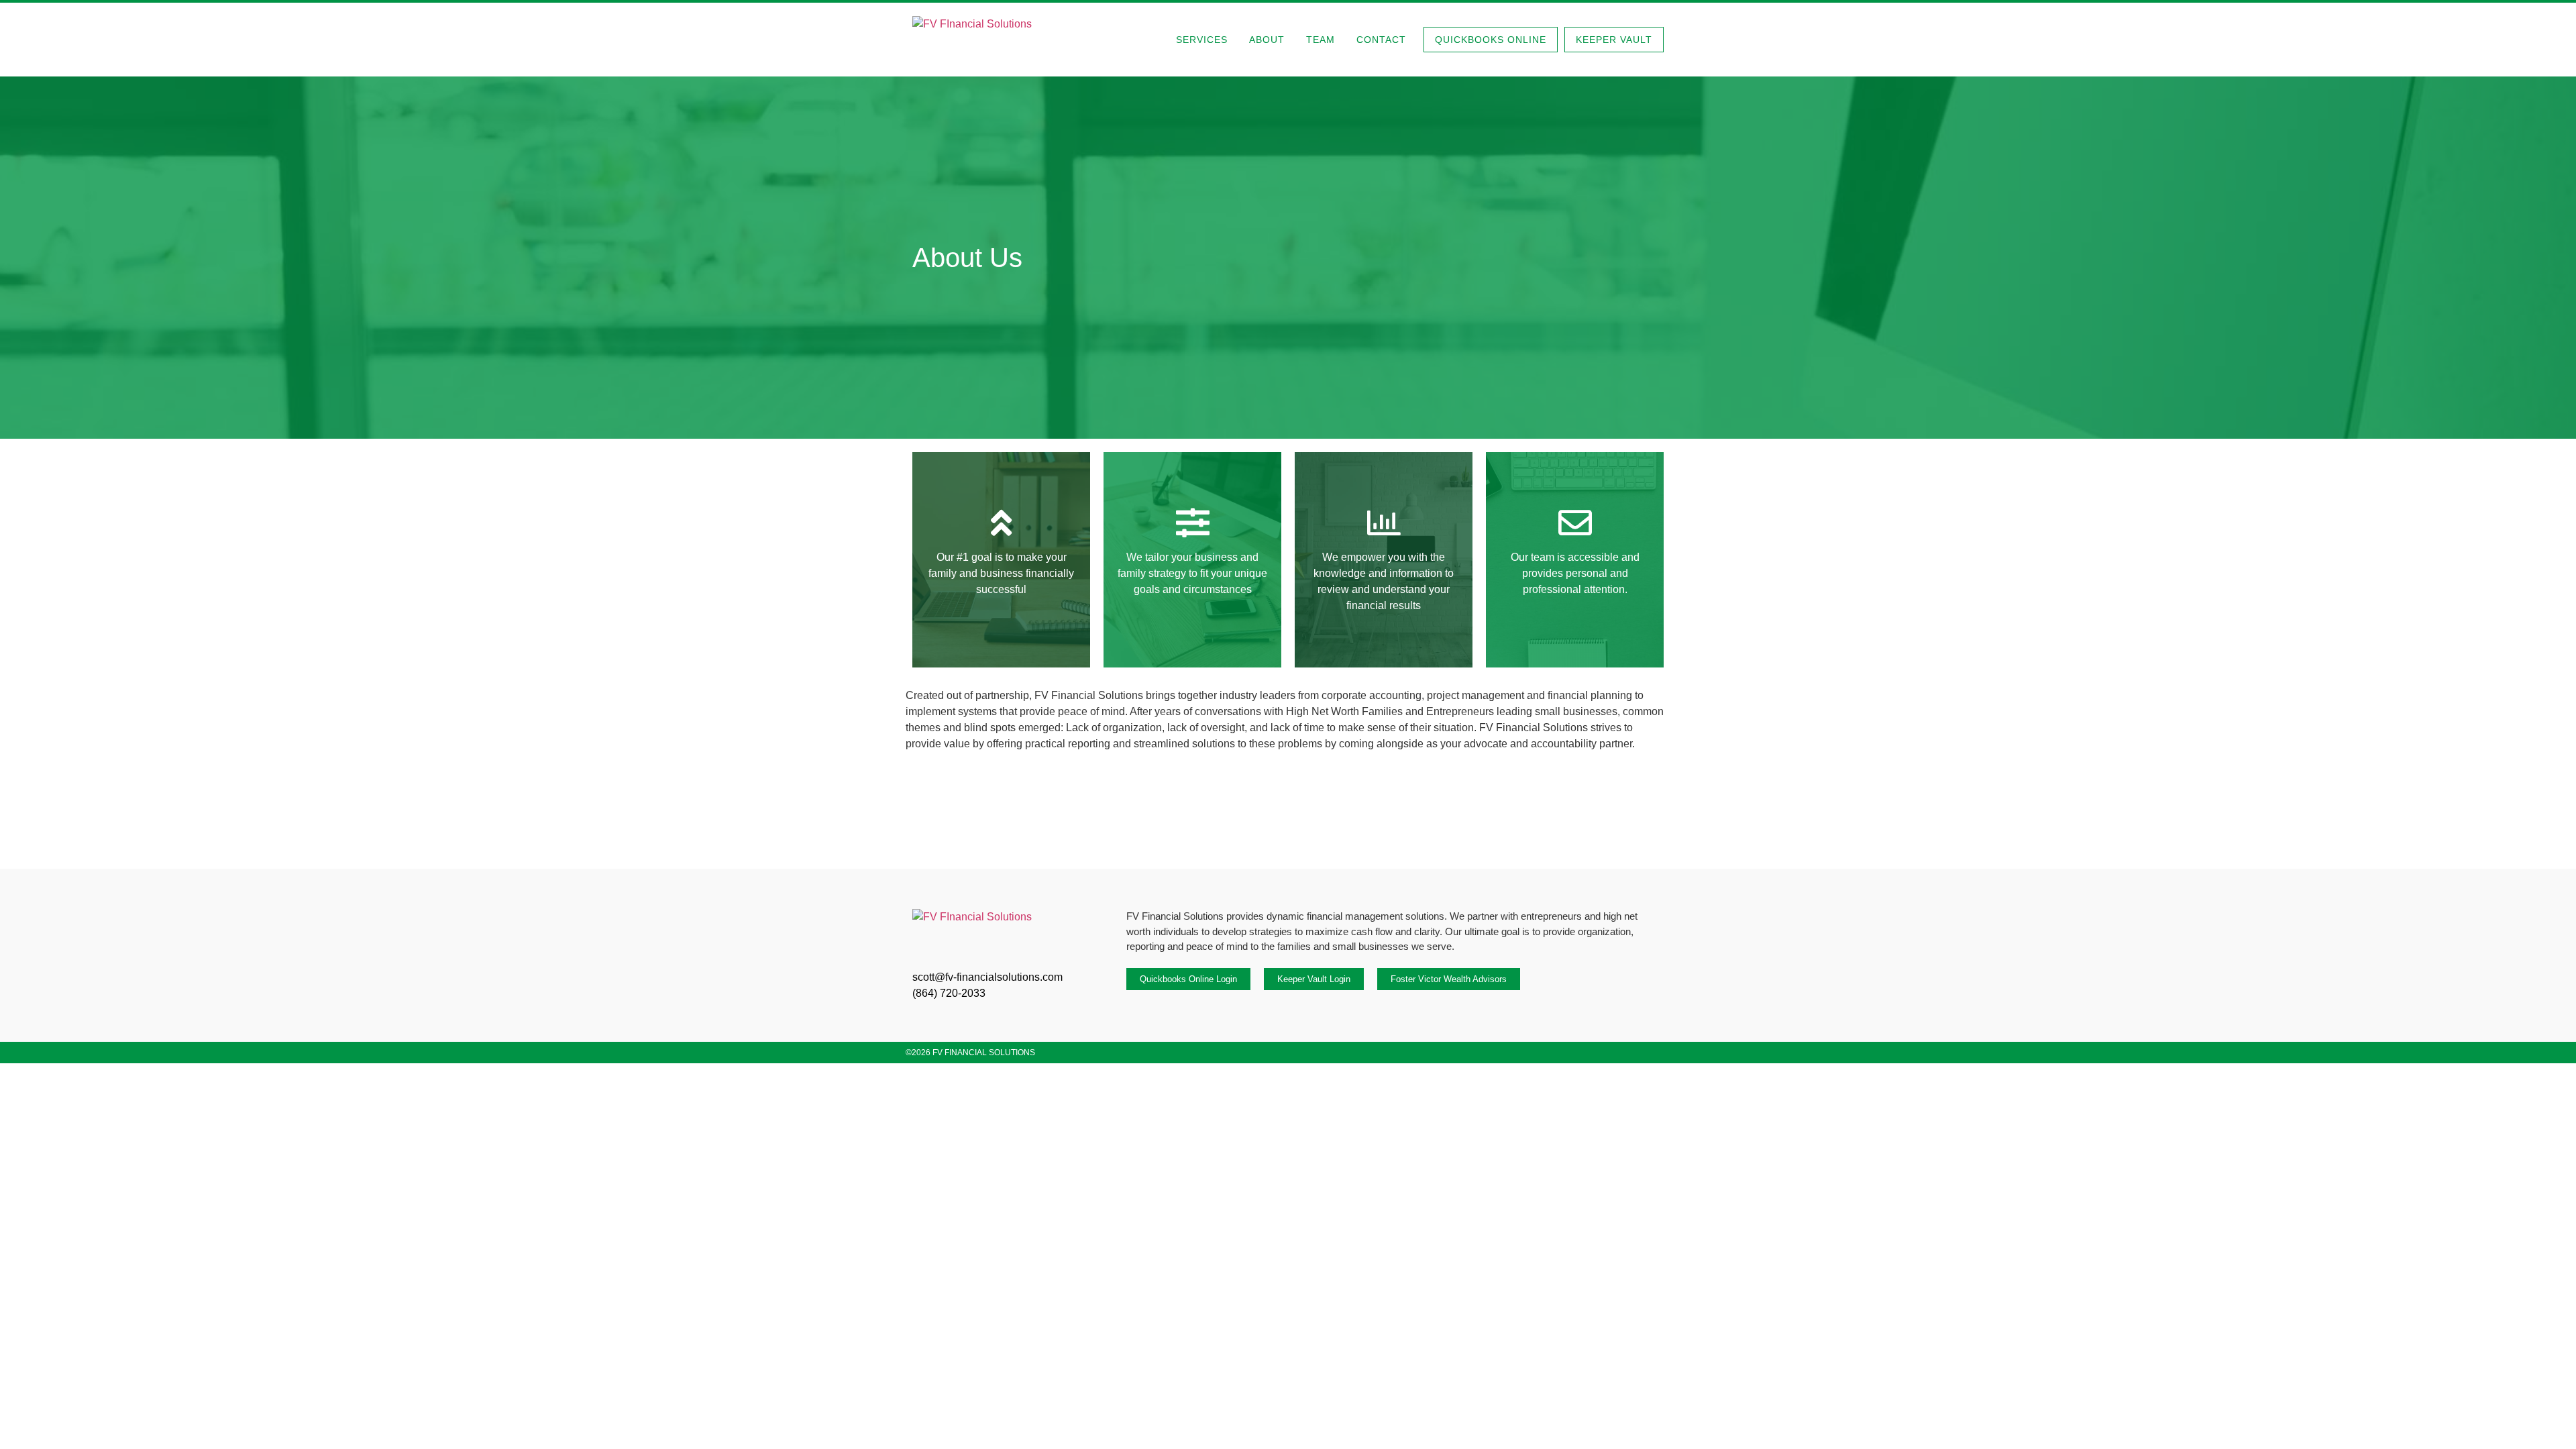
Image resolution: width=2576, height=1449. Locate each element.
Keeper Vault (1614, 40)
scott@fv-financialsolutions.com (987, 977)
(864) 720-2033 (949, 993)
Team (1321, 40)
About (1267, 40)
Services (1202, 40)
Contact (1381, 40)
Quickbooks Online (1491, 40)
